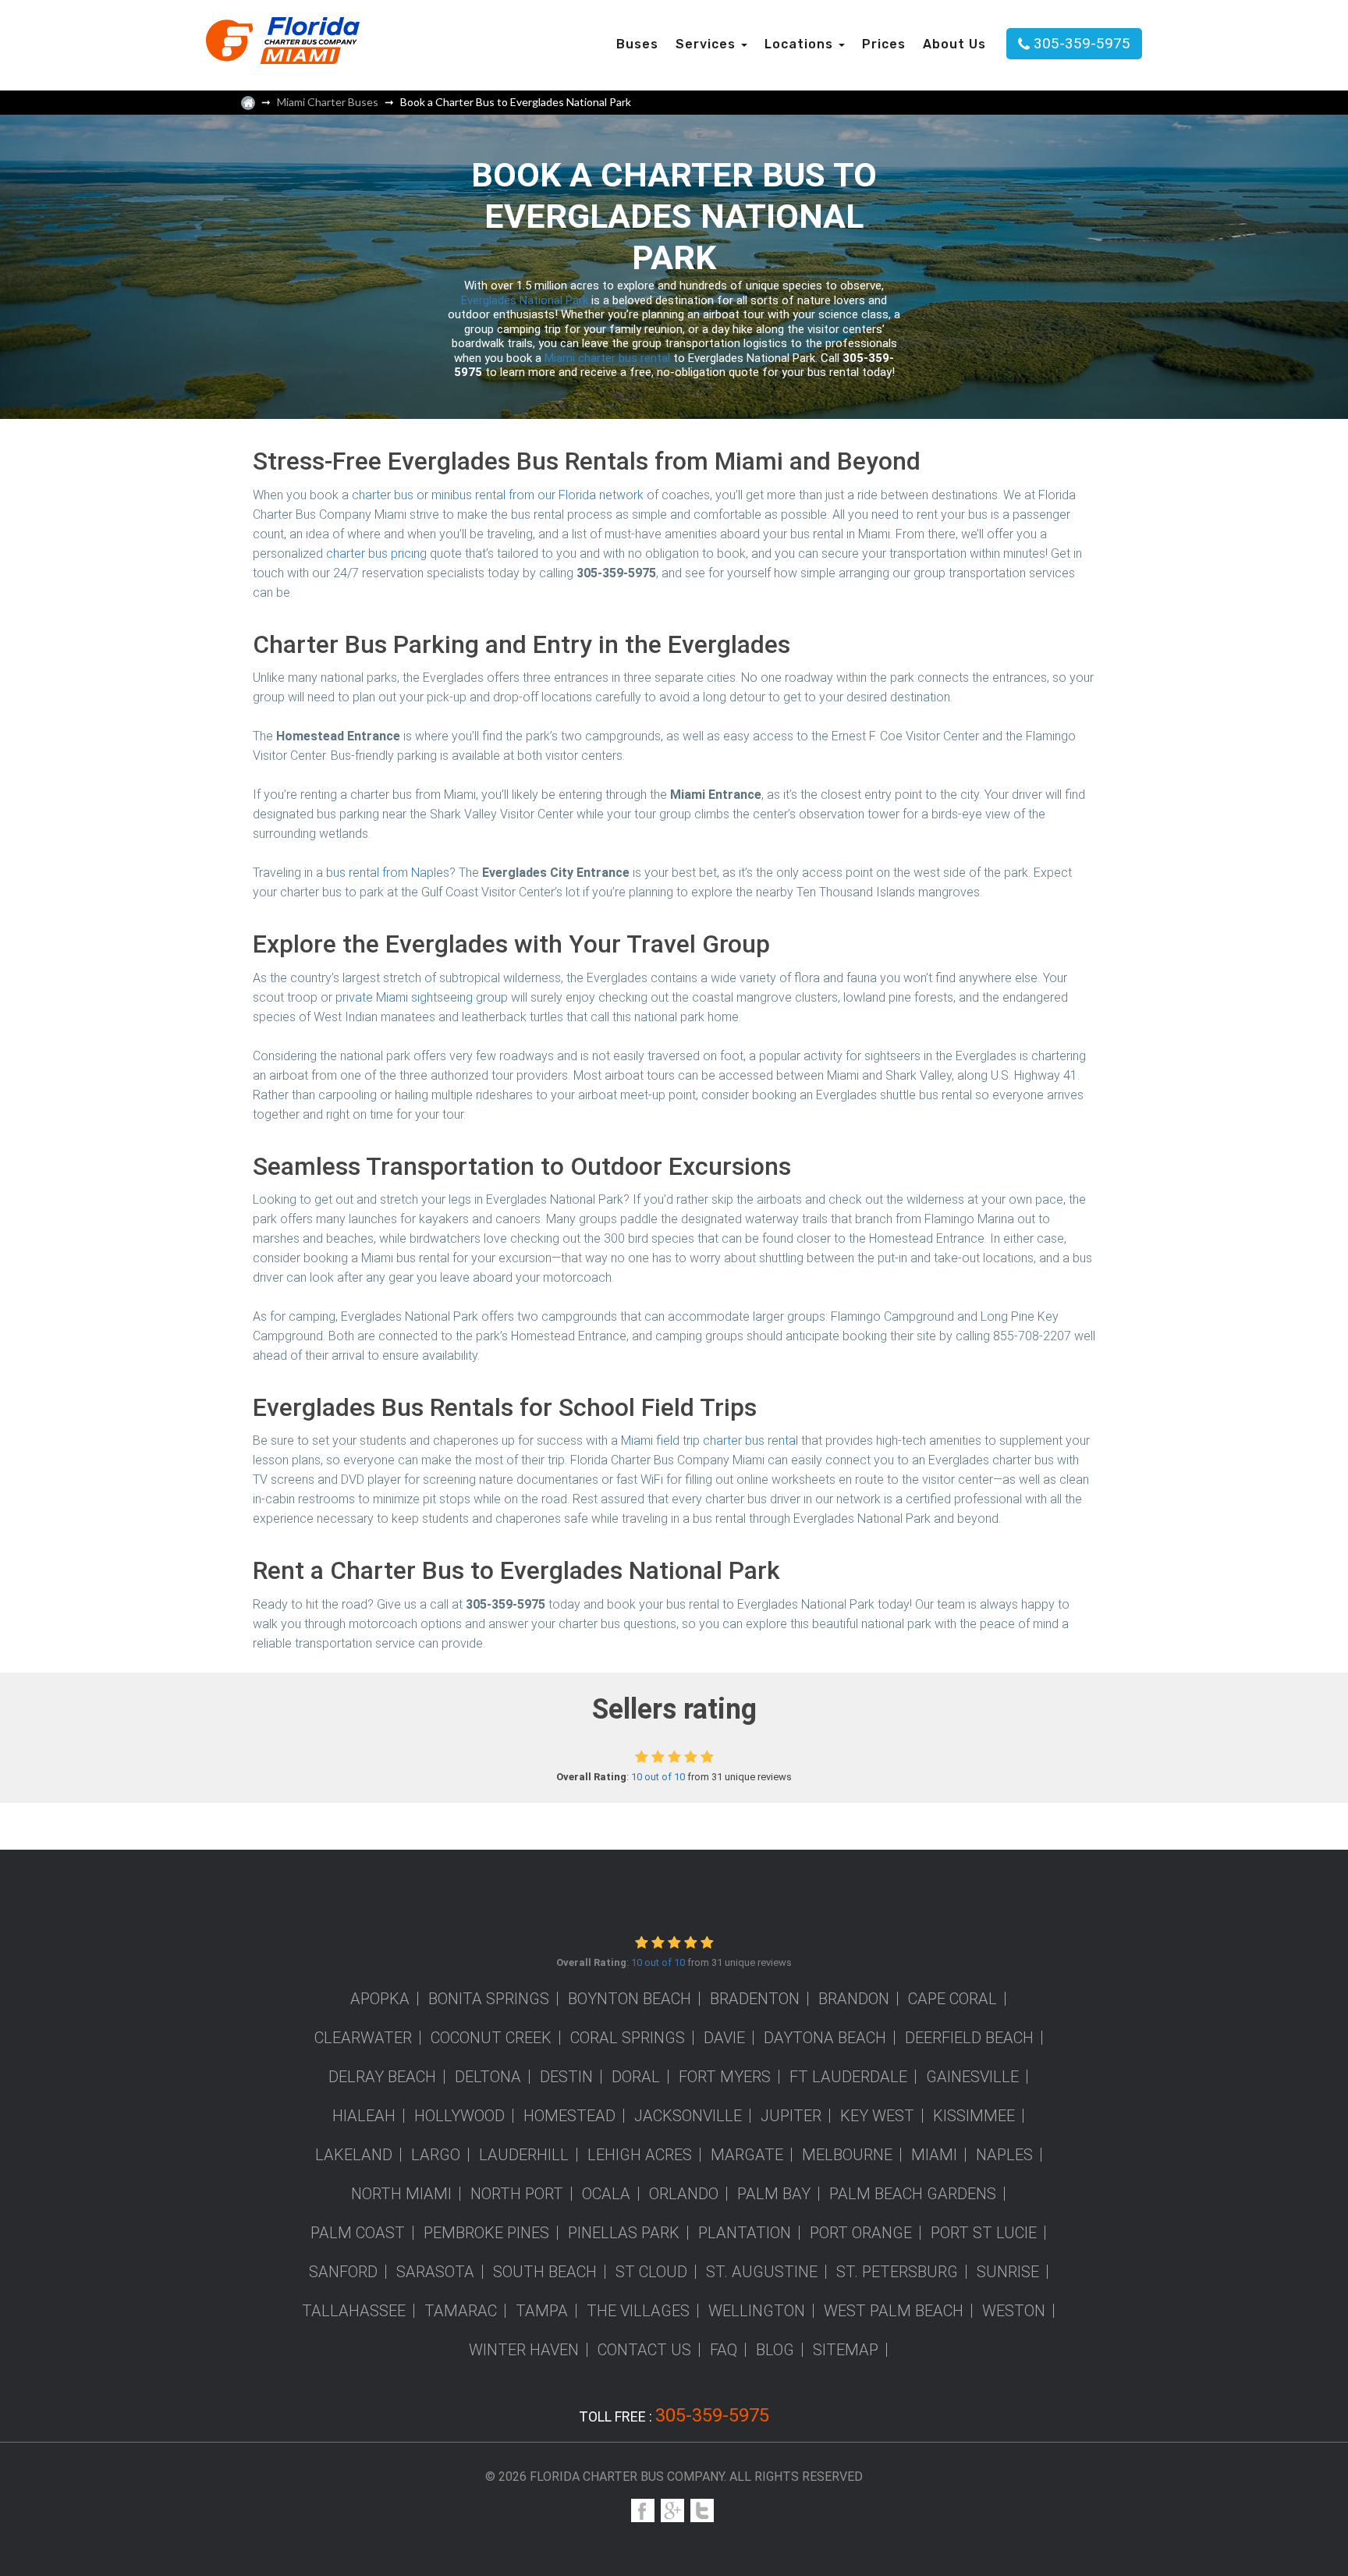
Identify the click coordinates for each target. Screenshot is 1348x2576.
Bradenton (755, 1999)
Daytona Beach (825, 2038)
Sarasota (435, 2272)
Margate (747, 2155)
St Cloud (651, 2272)
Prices (884, 44)
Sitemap (846, 2350)
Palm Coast (358, 2233)
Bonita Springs (489, 1999)
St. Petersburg (897, 2272)
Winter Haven (524, 2350)
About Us (954, 44)
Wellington (757, 2311)
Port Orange (861, 2233)
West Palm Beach (894, 2311)
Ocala (606, 2194)
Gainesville (972, 2077)
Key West (877, 2116)
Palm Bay (774, 2194)
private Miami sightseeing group (422, 997)
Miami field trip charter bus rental (709, 1441)
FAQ (724, 2350)
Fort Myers (725, 2077)
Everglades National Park (525, 300)
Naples (1004, 2155)
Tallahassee (354, 2311)
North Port (517, 2194)
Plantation (745, 2233)
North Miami (401, 2194)
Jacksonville (688, 2116)
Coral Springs (628, 2038)
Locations (801, 44)
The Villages (638, 2311)
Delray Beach (382, 2077)
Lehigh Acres (640, 2155)
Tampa (542, 2311)
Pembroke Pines (486, 2233)
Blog (775, 2350)
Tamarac (461, 2311)
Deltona (488, 2077)
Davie (724, 2038)
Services (708, 44)
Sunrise (1008, 2272)
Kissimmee (974, 2116)
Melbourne (847, 2155)
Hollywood (459, 2116)
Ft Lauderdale (848, 2077)
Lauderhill (524, 2155)
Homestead (569, 2116)
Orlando (684, 2194)
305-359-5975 (1082, 43)
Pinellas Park (624, 2233)
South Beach (545, 2272)
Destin (566, 2077)
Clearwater (363, 2038)
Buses (637, 44)
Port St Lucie (984, 2233)
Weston (1014, 2311)
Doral (636, 2077)
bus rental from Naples (388, 873)
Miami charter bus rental (607, 358)
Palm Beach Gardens (913, 2194)
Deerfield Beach (969, 2038)
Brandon (854, 1999)
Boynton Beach (630, 1999)
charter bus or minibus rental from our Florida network (498, 495)
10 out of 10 (658, 1777)
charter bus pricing (376, 554)
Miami (934, 2155)
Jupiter (791, 2116)
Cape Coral (952, 1999)
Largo (436, 2155)
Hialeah (364, 2116)
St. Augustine (762, 2272)
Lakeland (354, 2155)
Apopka (380, 1999)
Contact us (644, 2350)
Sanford (343, 2272)
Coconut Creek (491, 2038)
